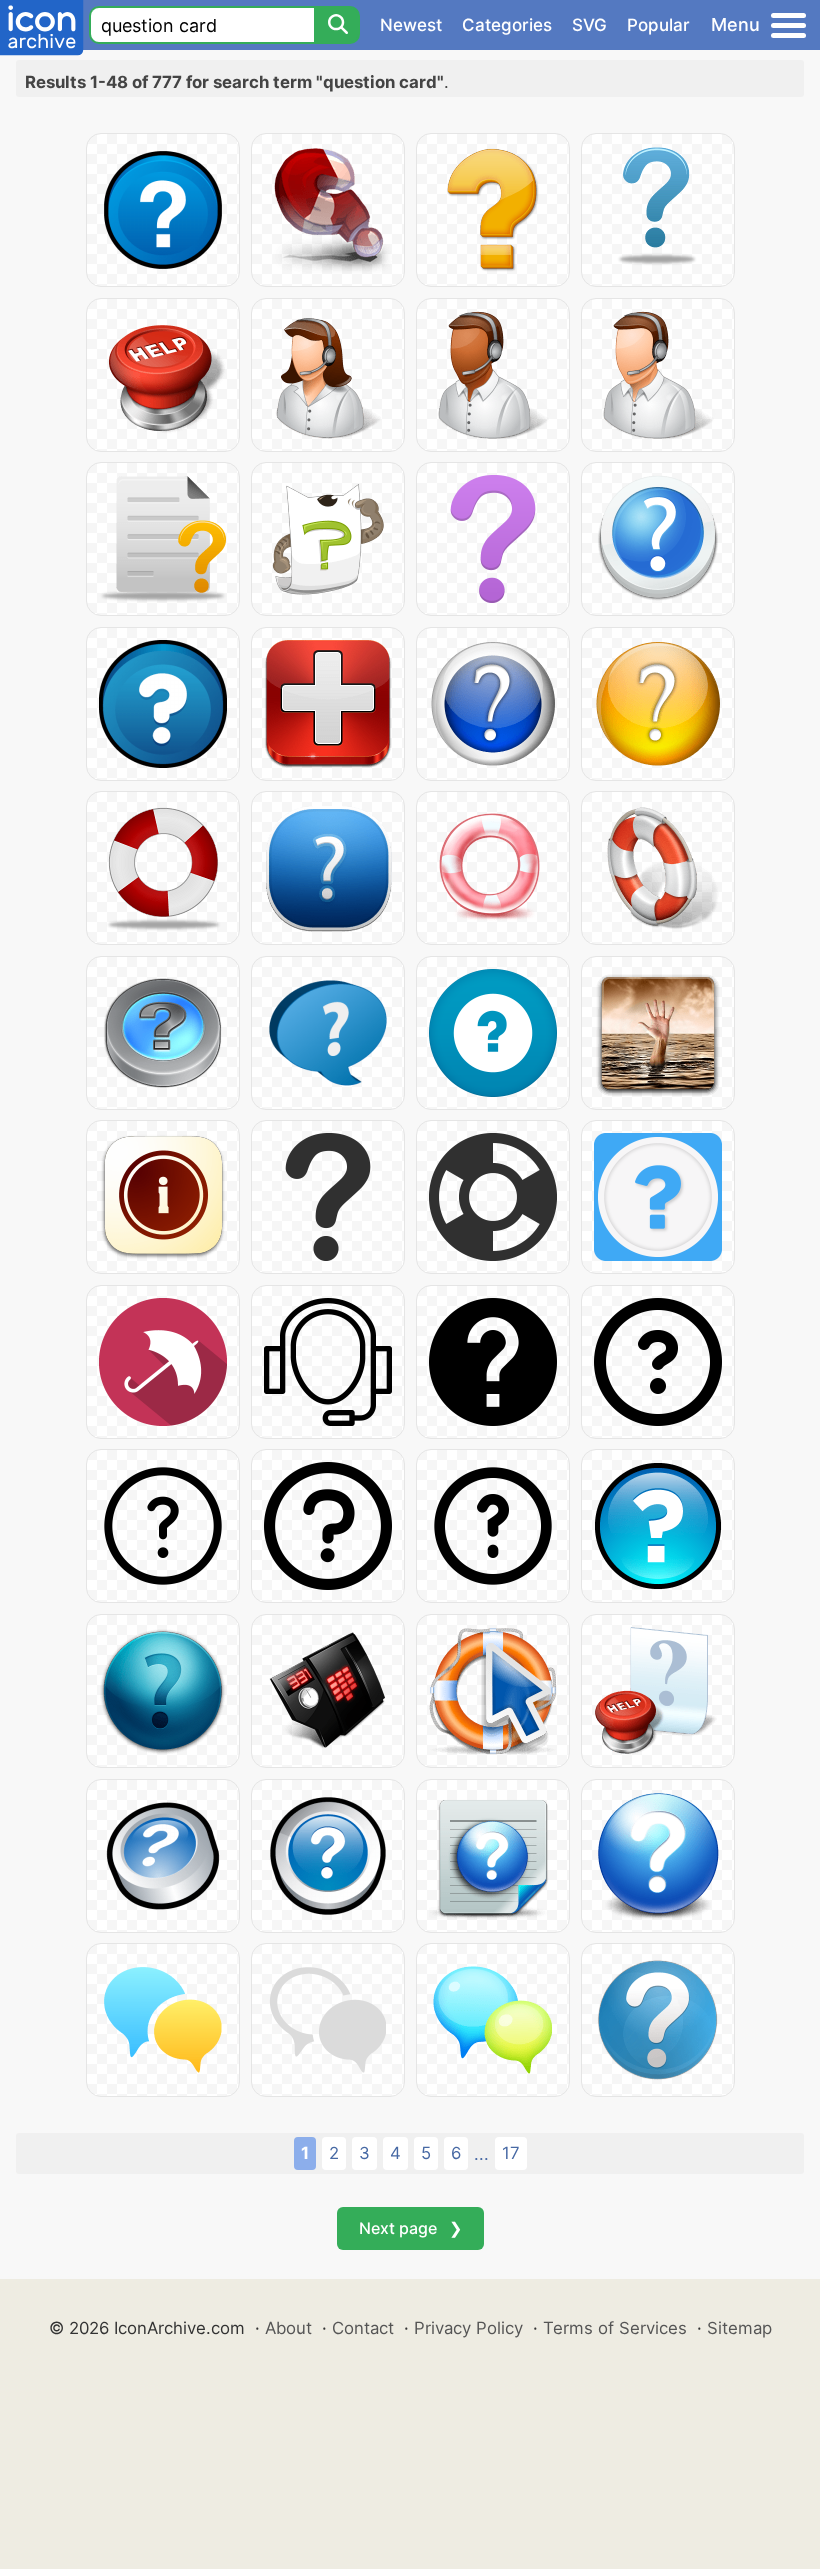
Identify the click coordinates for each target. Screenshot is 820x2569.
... (481, 2154)
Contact (363, 2328)
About (288, 2328)
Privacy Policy (468, 2328)
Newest (411, 25)
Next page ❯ (410, 2228)
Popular (658, 25)
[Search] (337, 25)
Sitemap (739, 2328)
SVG (589, 25)
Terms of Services (615, 2328)
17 (511, 2153)
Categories (507, 25)
